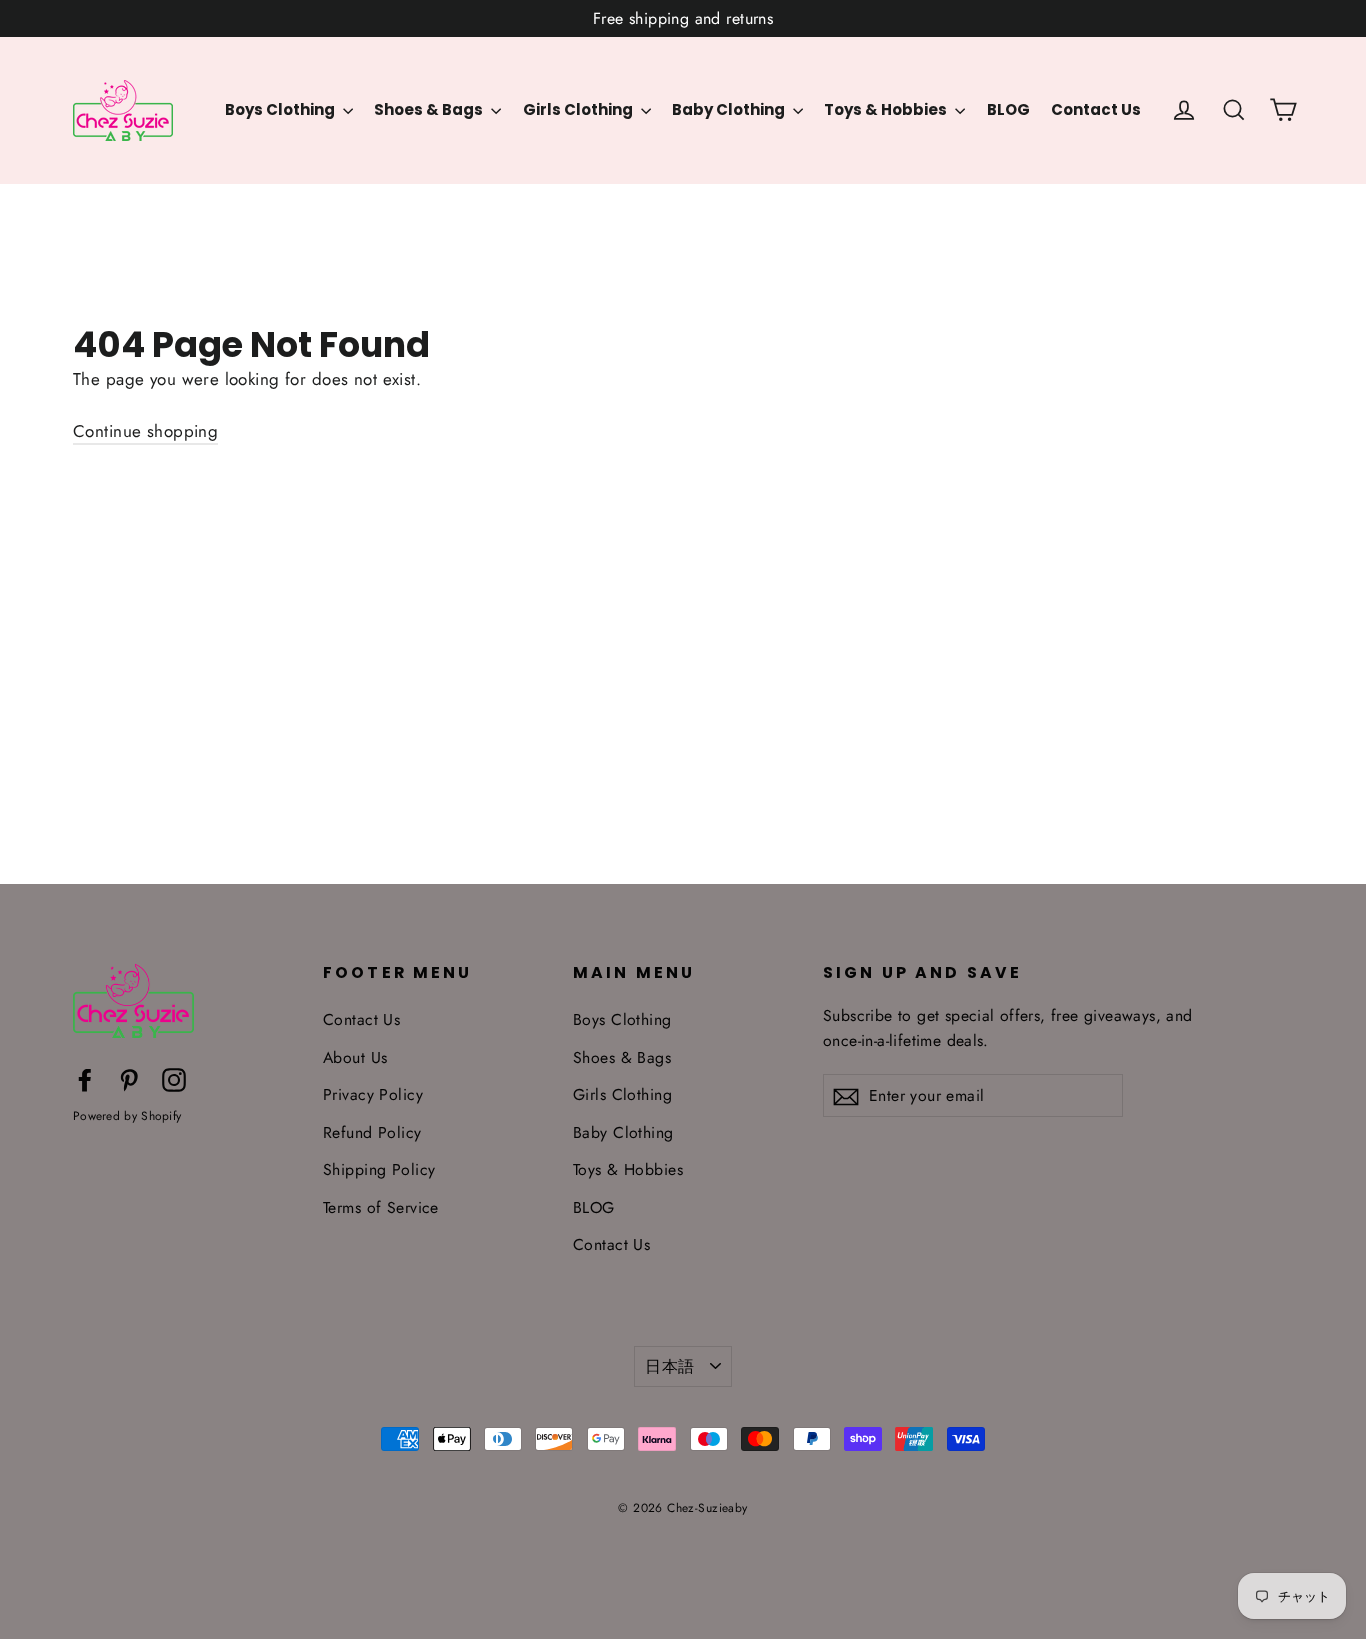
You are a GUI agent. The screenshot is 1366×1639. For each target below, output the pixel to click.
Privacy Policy (373, 1094)
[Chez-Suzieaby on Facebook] (85, 1078)
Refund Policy (372, 1132)
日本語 (669, 1366)
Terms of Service (381, 1207)
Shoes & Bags (430, 109)
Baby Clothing (730, 109)
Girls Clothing (579, 109)
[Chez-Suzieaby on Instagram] (174, 1078)
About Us (355, 1057)
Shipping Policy (379, 1169)
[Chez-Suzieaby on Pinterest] (129, 1078)
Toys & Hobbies (887, 109)
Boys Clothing (281, 109)
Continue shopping (145, 431)
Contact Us (1096, 109)
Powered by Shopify (127, 1116)
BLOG (1008, 109)
